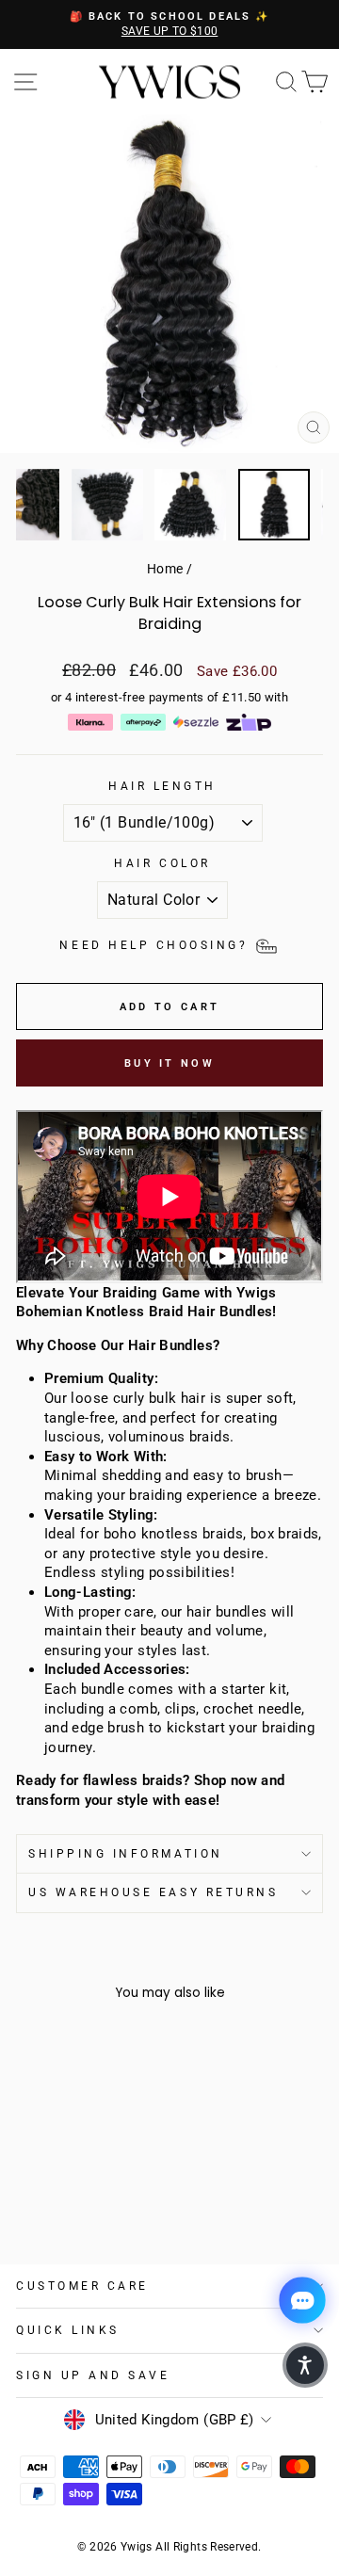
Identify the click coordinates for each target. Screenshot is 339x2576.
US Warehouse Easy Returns (153, 1892)
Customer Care (82, 2286)
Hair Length (162, 786)
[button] (305, 2365)
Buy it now (169, 1063)
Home (165, 569)
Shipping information (126, 1854)
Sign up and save (93, 2375)
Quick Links (68, 2330)
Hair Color (162, 863)
